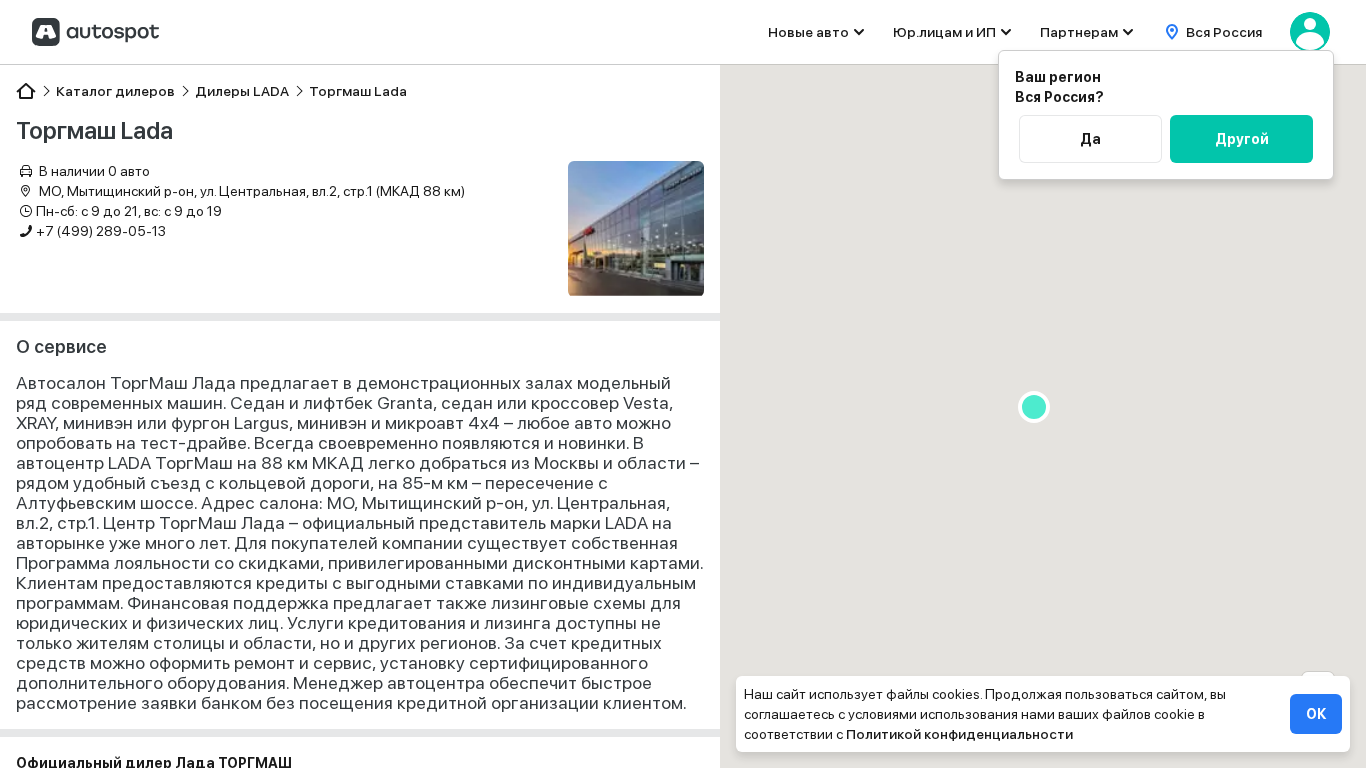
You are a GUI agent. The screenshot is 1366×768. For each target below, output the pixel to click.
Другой (1242, 139)
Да (1090, 139)
